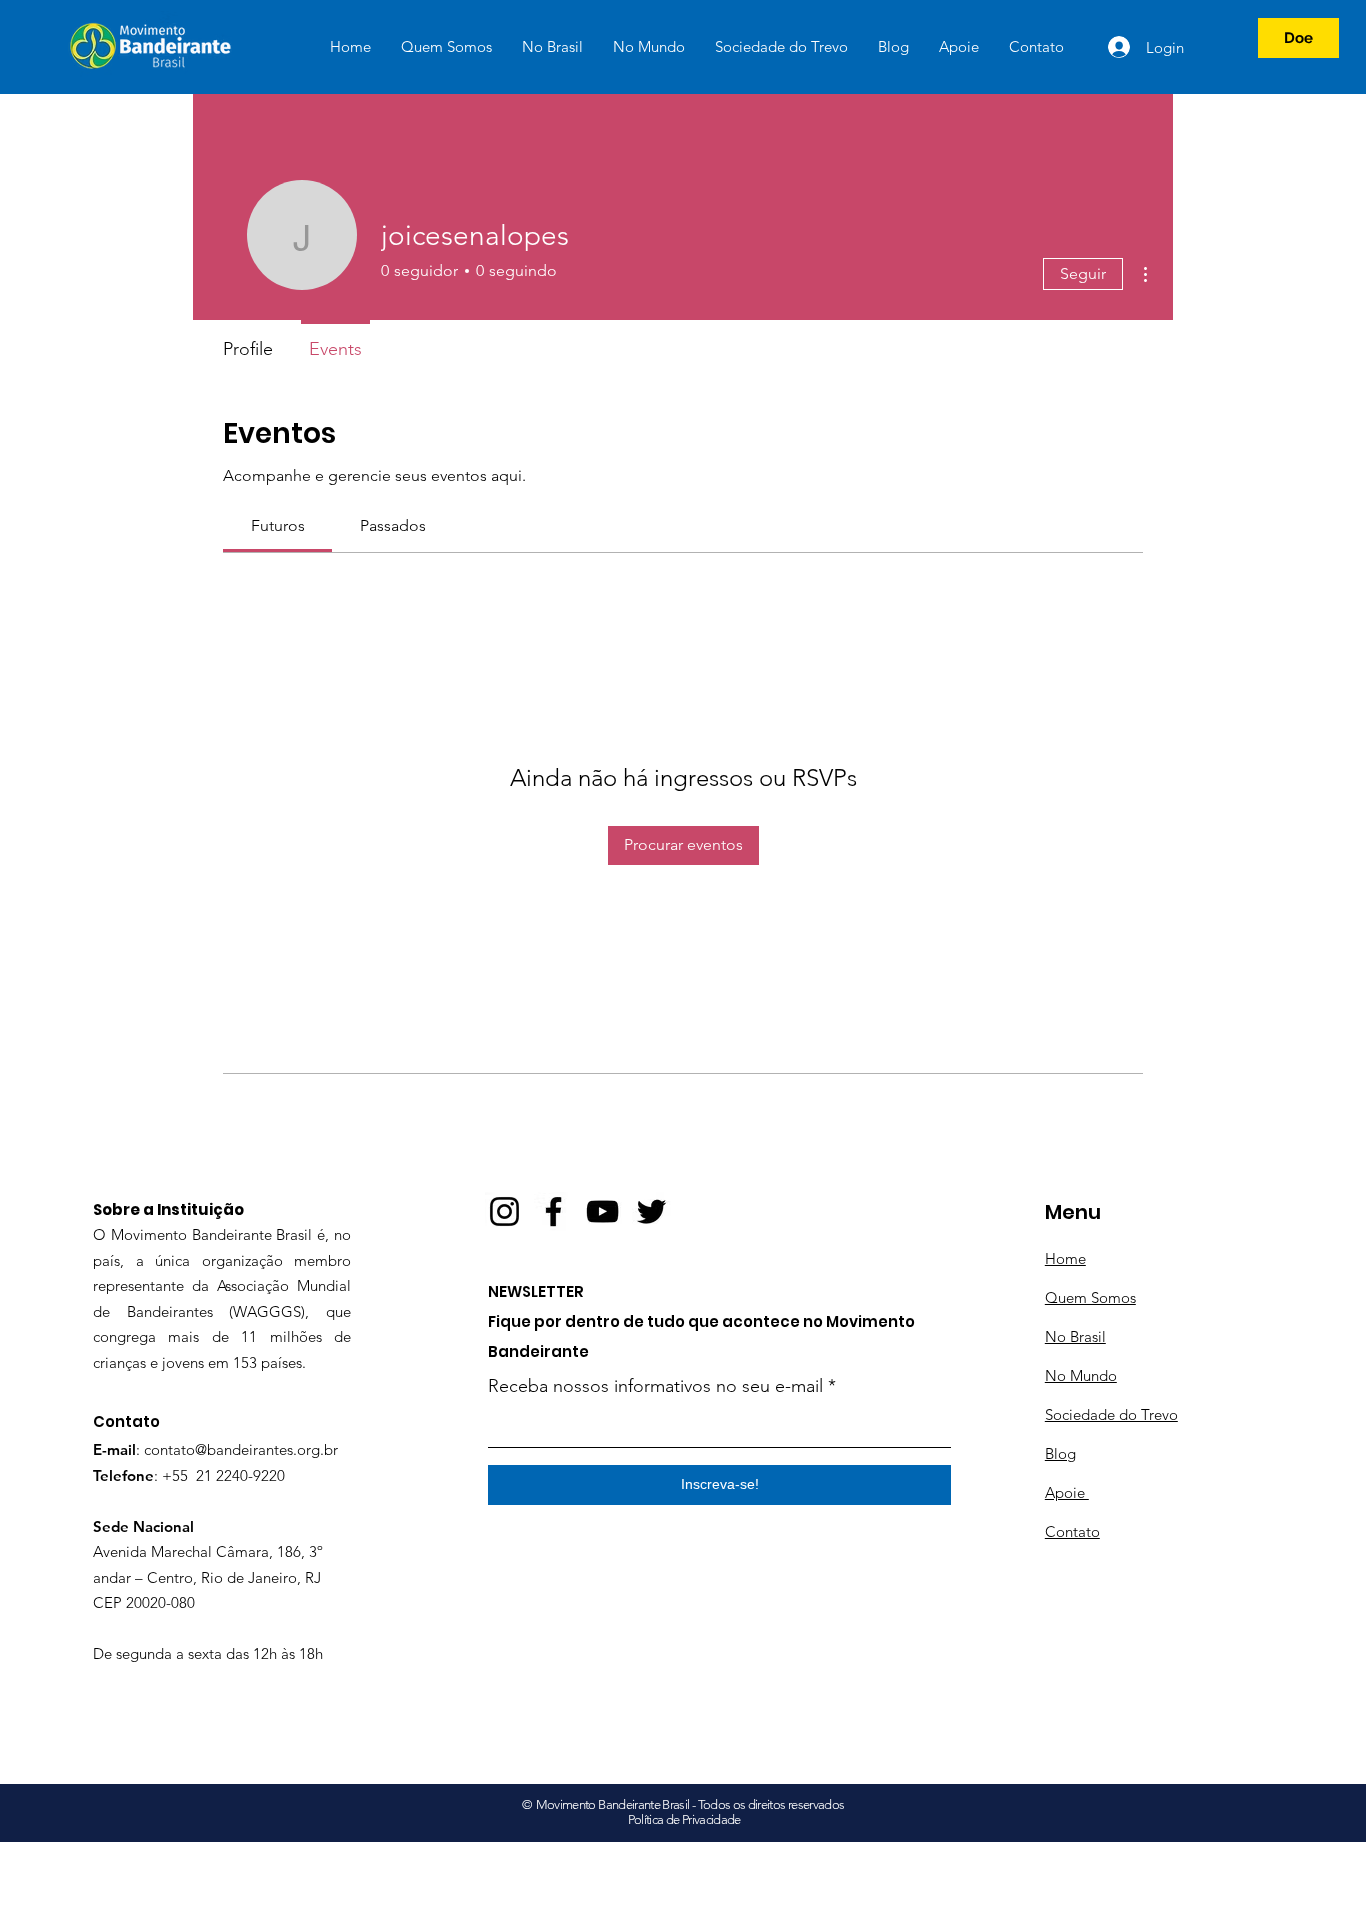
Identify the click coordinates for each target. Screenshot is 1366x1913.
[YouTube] (602, 1211)
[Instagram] (504, 1211)
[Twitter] (651, 1211)
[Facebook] (553, 1211)
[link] (278, 525)
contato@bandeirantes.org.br (241, 1449)
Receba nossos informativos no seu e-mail (655, 1386)
